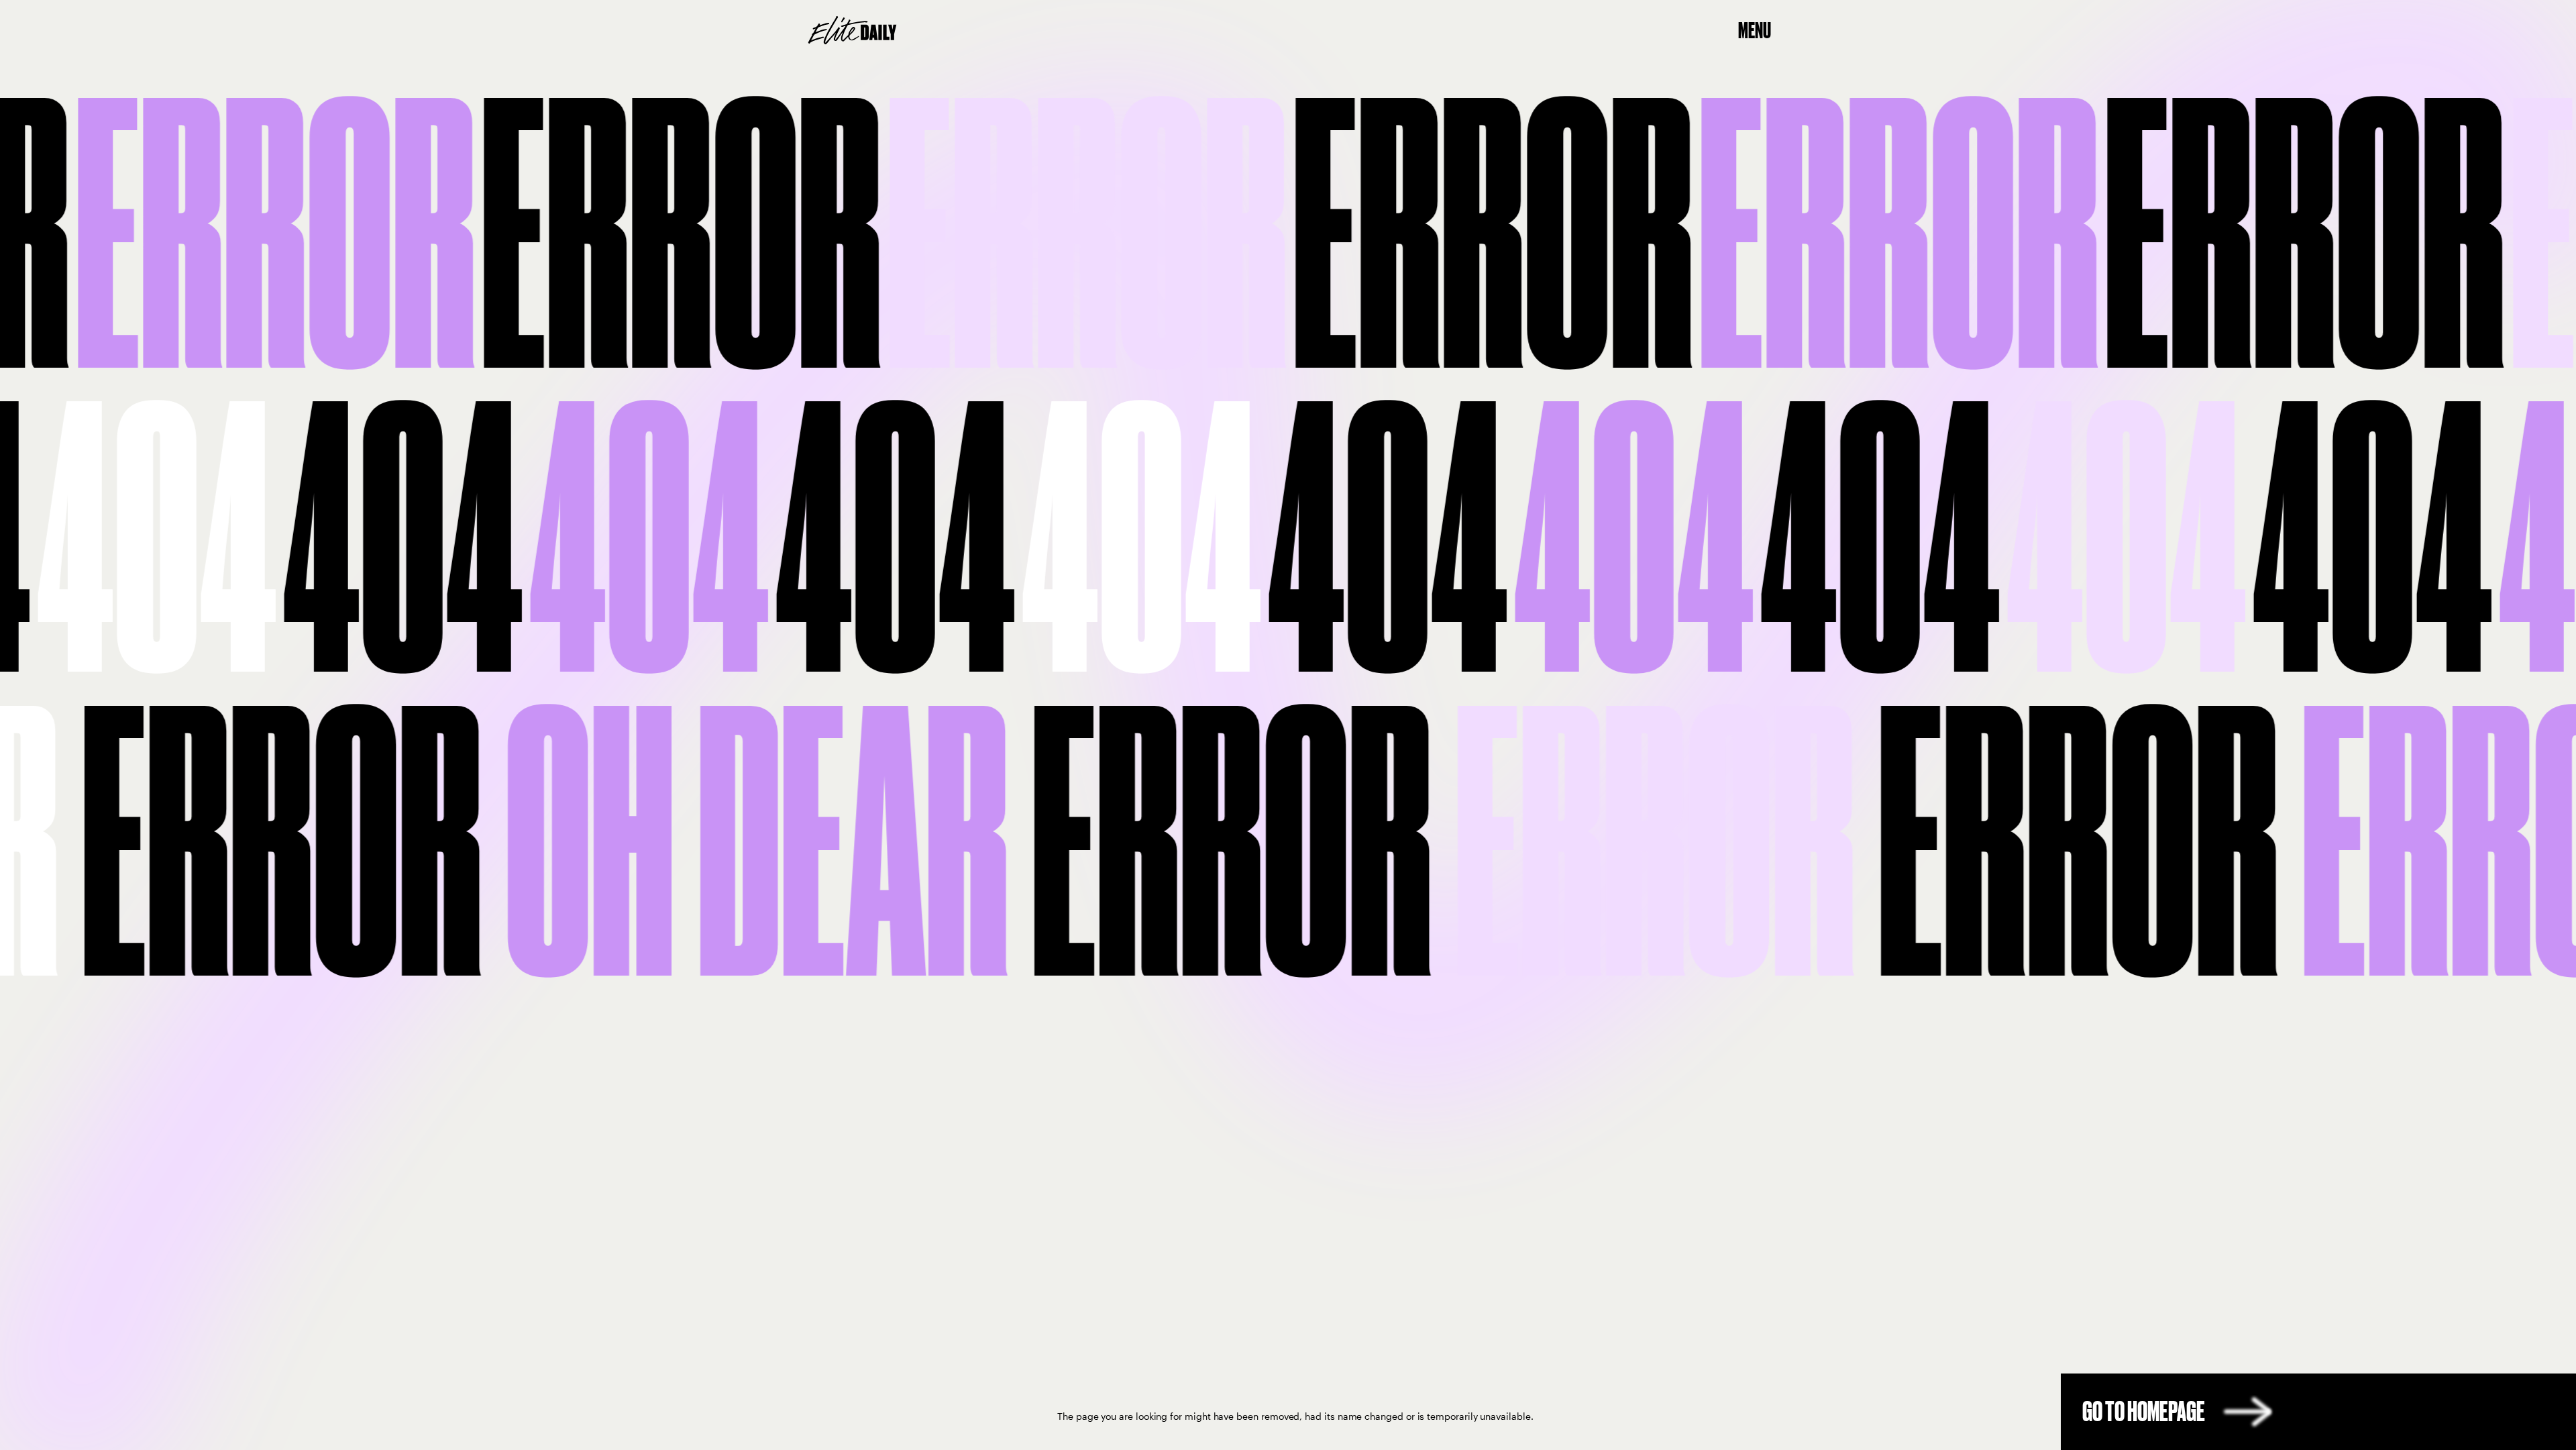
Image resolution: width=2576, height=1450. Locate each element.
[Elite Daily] (852, 30)
